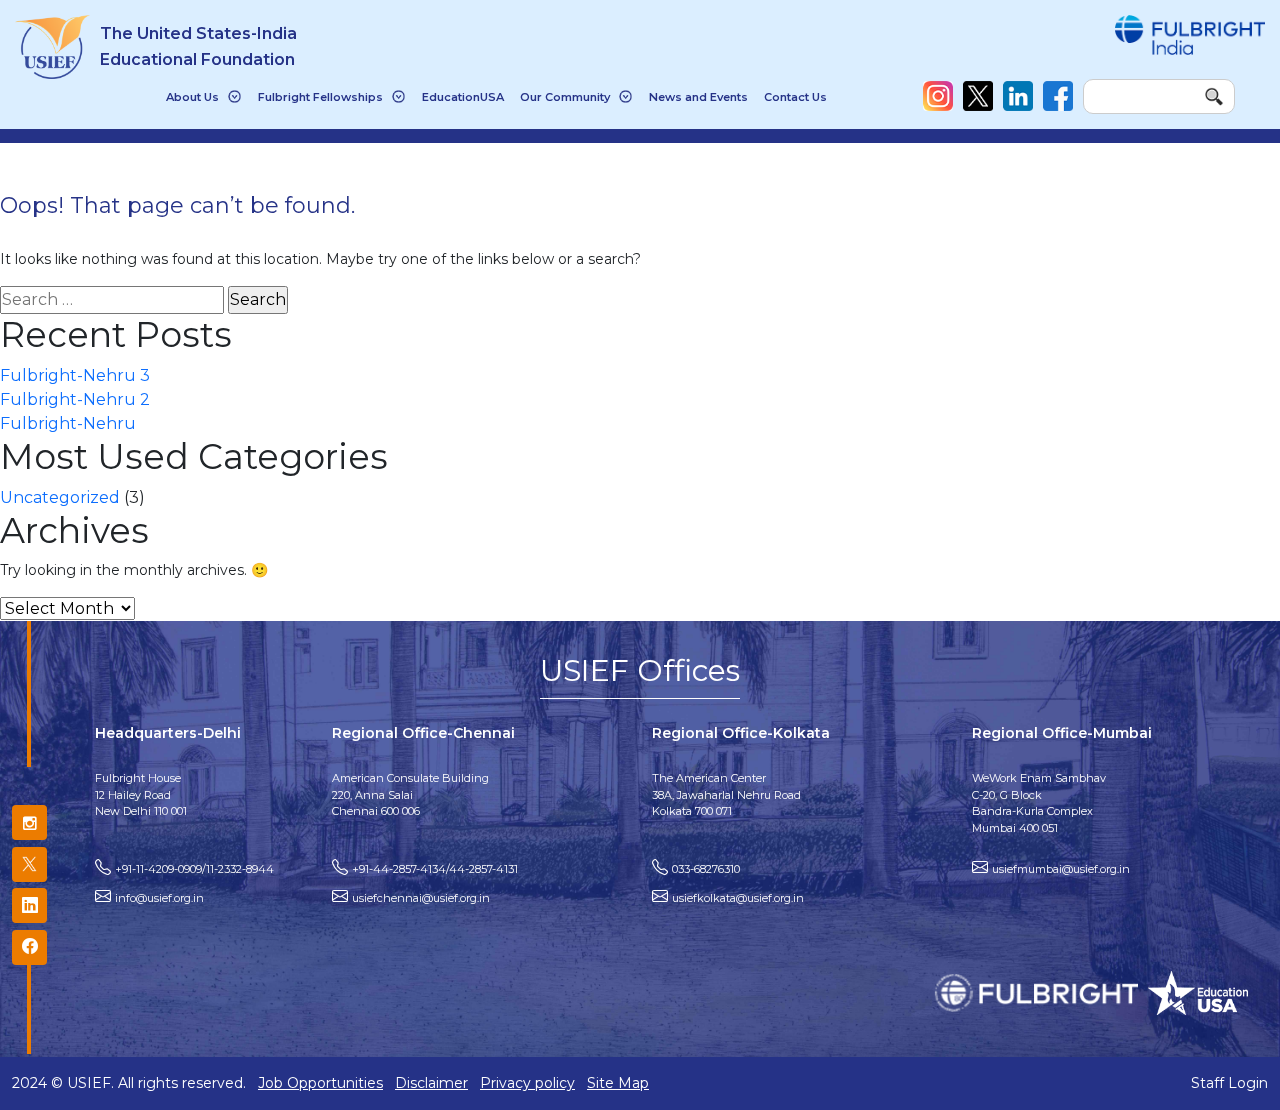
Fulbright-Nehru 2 (75, 399)
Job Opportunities (320, 1083)
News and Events (698, 97)
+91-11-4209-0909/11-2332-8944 (194, 869)
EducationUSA (463, 97)
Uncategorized (60, 497)
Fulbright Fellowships (320, 97)
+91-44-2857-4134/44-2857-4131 (435, 869)
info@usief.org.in (159, 898)
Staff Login (1229, 1083)
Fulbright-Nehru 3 (75, 375)
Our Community (565, 97)
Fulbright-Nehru (68, 423)
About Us (192, 97)
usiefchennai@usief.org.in (421, 898)
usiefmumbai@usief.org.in (1061, 869)
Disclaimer (431, 1083)
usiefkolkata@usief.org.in (738, 898)
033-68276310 (706, 869)
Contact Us (795, 97)
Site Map (618, 1083)
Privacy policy (527, 1083)
